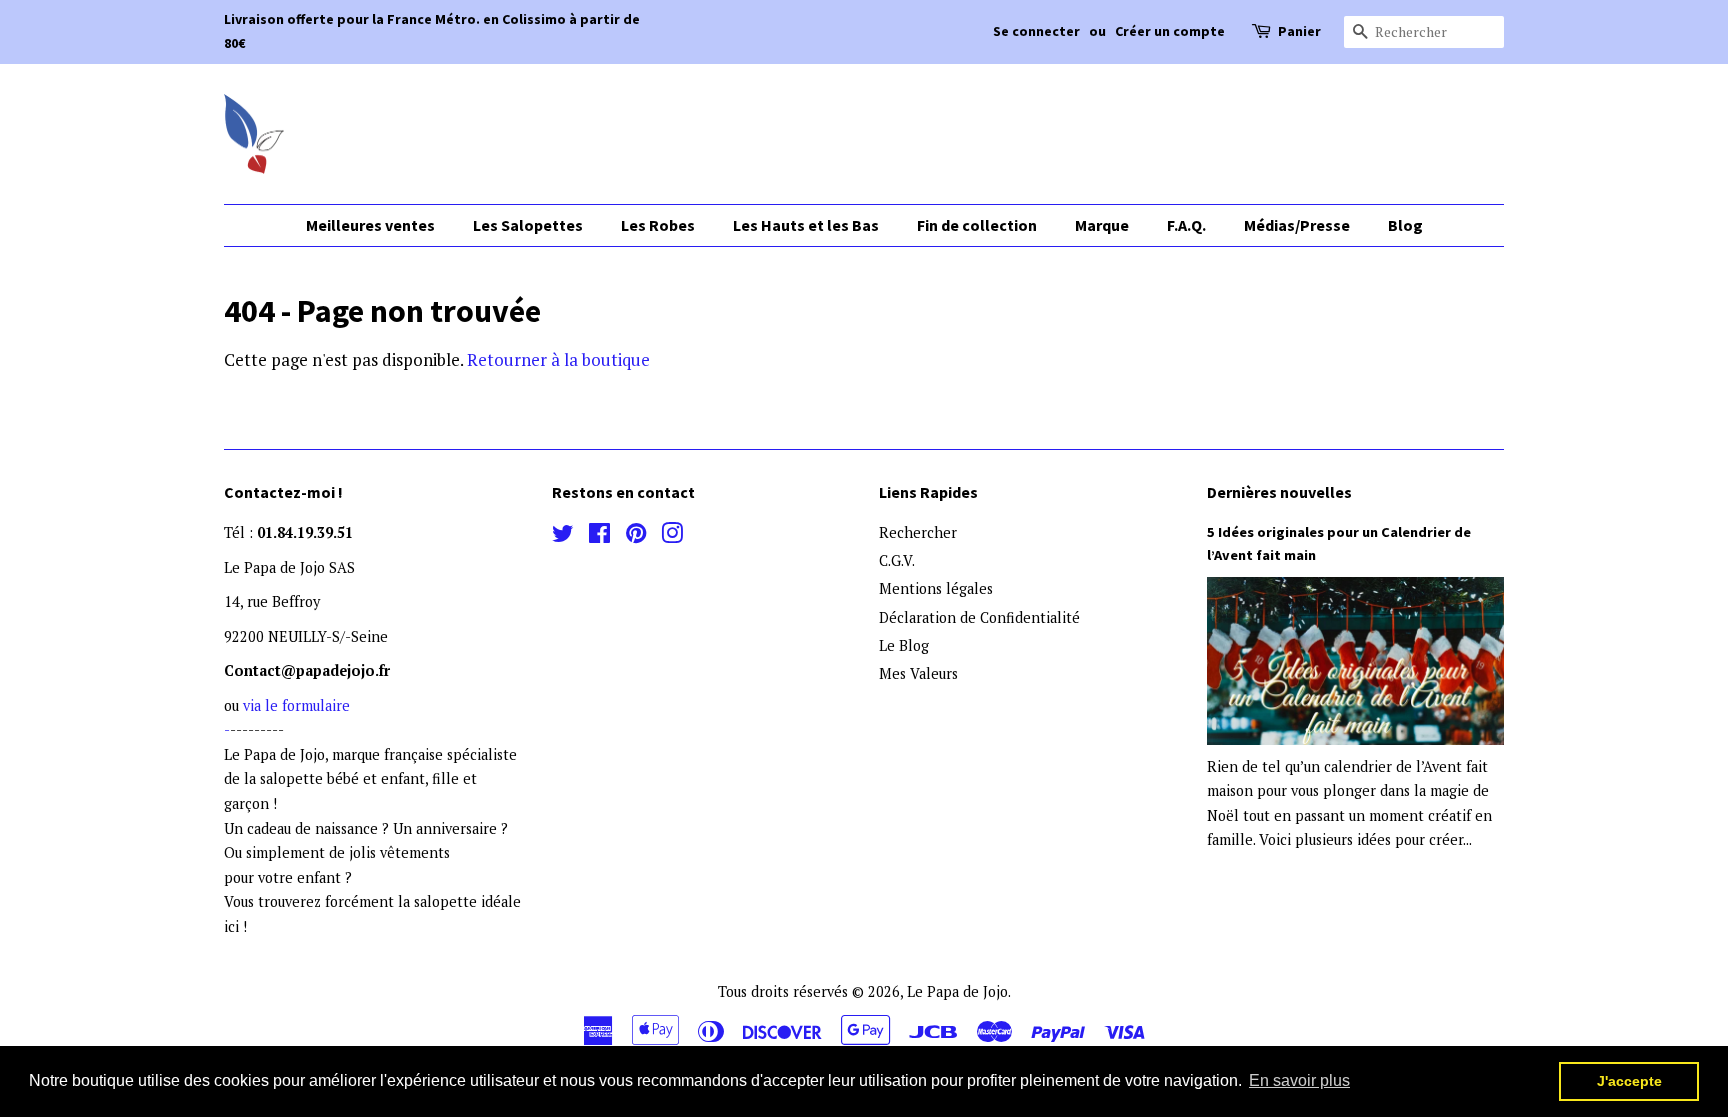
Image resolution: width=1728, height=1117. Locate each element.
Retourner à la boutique (558, 359)
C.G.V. (897, 560)
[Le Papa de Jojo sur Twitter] (563, 536)
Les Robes (658, 225)
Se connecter (1036, 31)
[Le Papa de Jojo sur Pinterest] (636, 536)
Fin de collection (977, 225)
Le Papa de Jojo (957, 991)
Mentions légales (936, 588)
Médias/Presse (1297, 225)
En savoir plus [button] (1299, 1080)
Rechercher (918, 532)
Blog (1405, 225)
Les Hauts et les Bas (806, 225)
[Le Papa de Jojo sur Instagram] (672, 536)
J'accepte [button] (1629, 1081)
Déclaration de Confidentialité (979, 617)
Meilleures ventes (370, 225)
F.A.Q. (1186, 225)
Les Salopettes (528, 225)
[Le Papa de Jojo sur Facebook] (599, 536)
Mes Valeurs (918, 673)
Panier (1299, 31)
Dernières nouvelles (1279, 492)
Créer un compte (1170, 31)
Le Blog (904, 645)
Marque (1102, 225)
